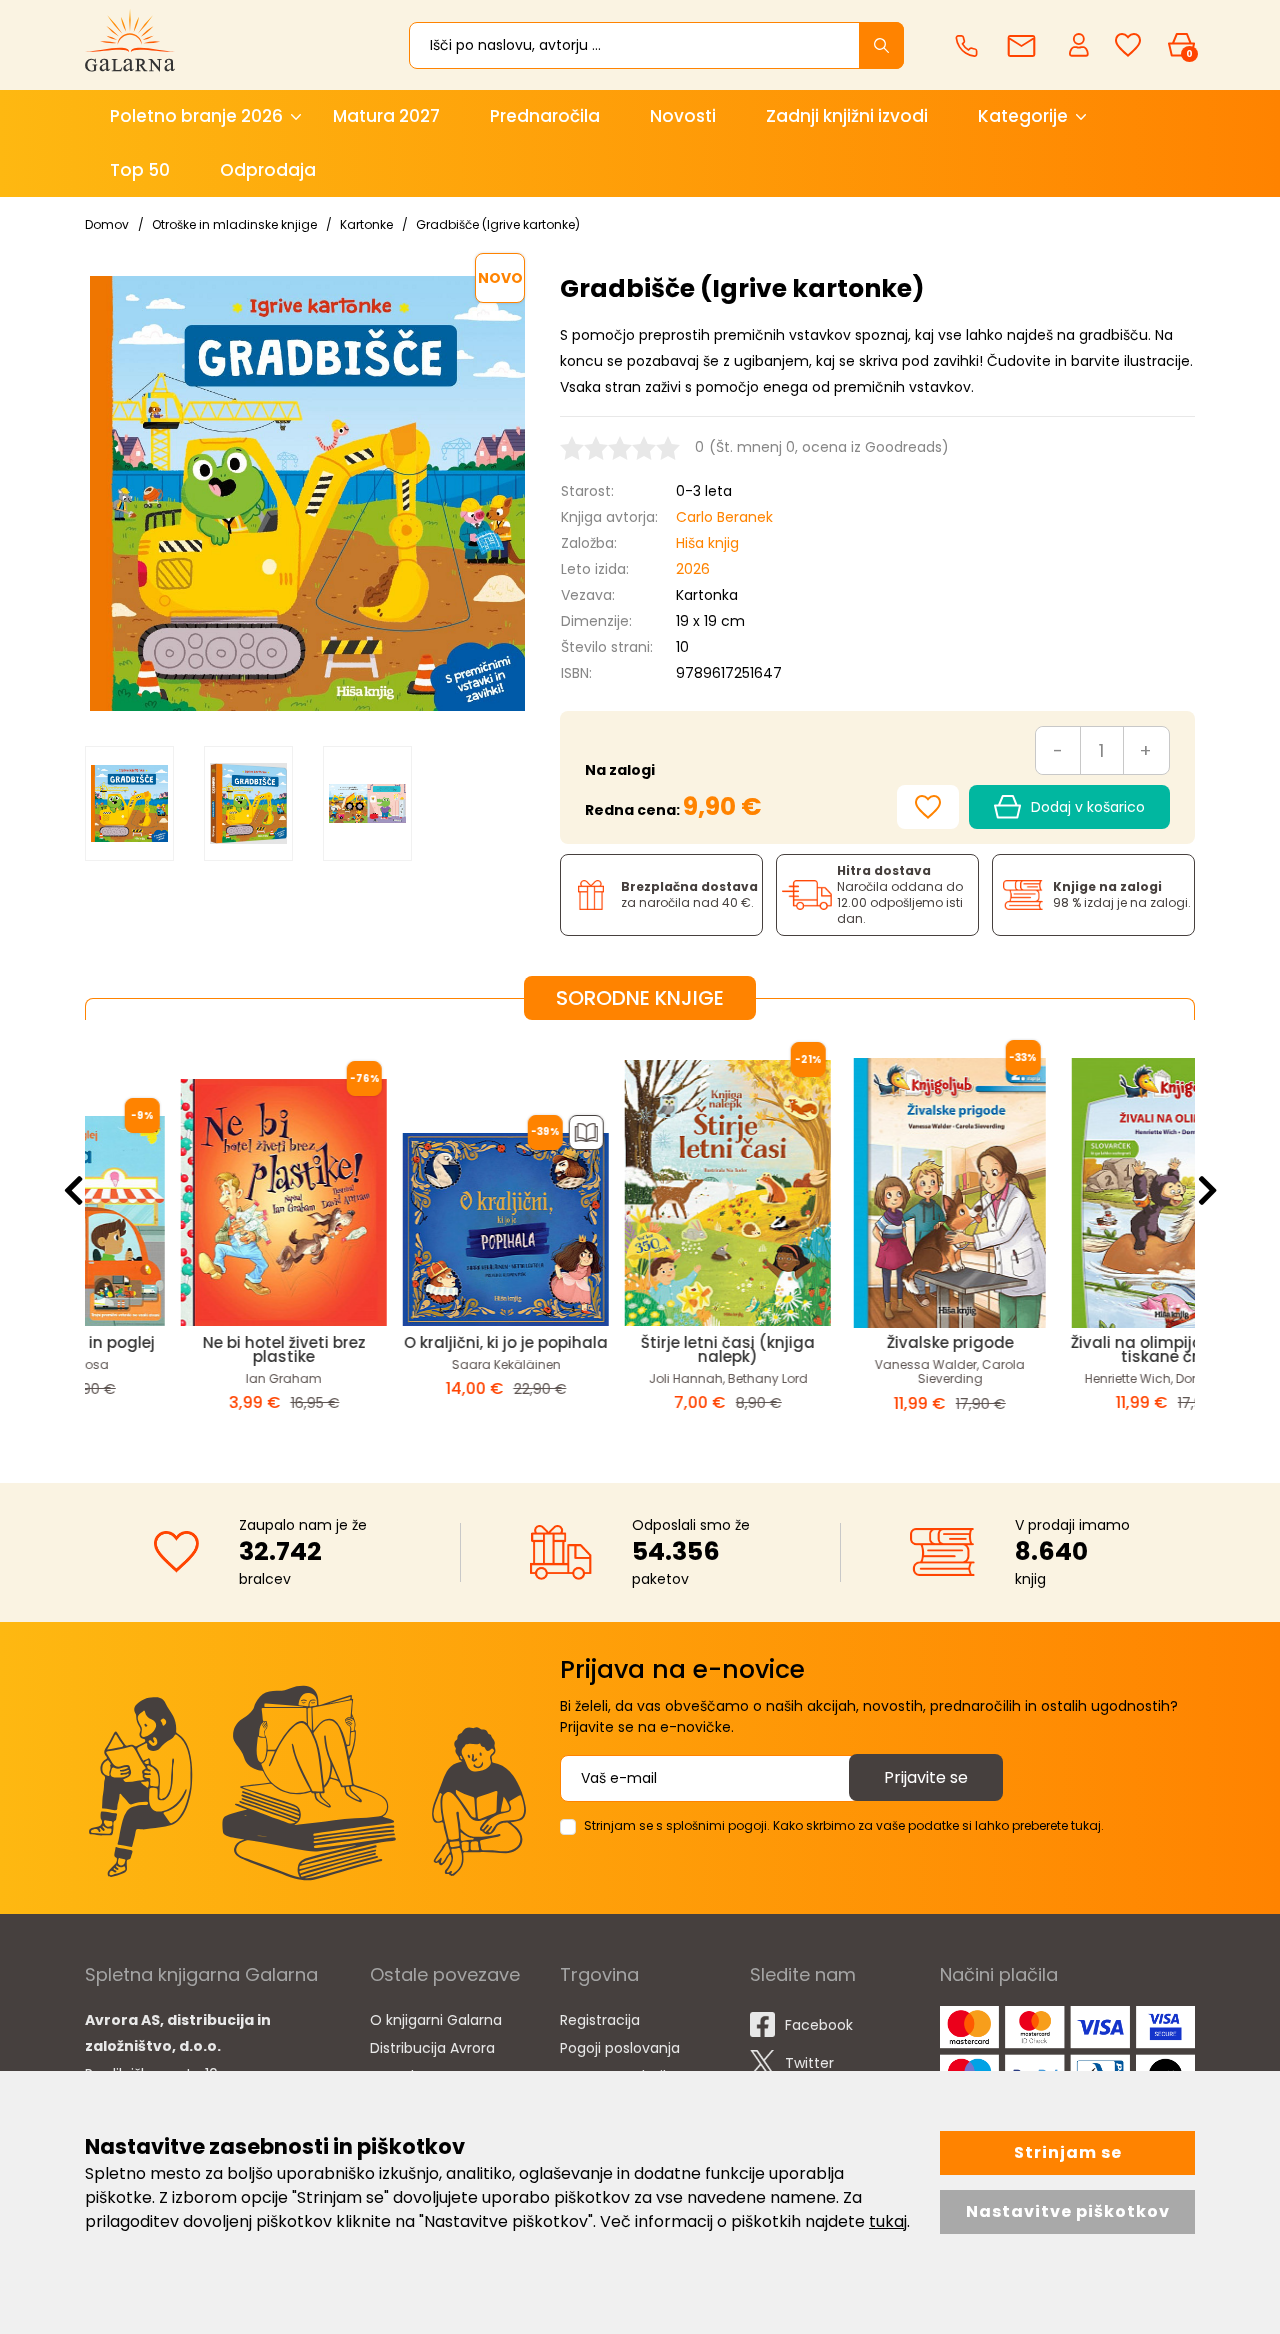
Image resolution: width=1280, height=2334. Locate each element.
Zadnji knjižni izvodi (847, 116)
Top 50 (140, 170)
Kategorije (1023, 116)
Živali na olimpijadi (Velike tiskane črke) (1084, 1349)
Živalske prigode (862, 1342)
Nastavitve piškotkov (1068, 2211)
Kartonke (366, 224)
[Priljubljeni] (1128, 45)
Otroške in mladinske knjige (234, 224)
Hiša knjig (707, 543)
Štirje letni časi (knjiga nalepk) (640, 1349)
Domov (107, 224)
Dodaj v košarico (1088, 807)
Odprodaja (268, 170)
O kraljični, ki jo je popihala (418, 1342)
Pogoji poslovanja (620, 2048)
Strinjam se (1068, 2152)
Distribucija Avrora (432, 2048)
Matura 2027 (386, 116)
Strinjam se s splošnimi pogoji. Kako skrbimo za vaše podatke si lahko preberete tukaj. (844, 1825)
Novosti (683, 116)
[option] (129, 803)
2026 (693, 569)
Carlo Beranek (724, 517)
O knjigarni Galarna (436, 2020)
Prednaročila (545, 116)
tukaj (888, 2221)
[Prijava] (1081, 44)
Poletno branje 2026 (196, 116)
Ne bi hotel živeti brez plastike (196, 1349)
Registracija (600, 2020)
